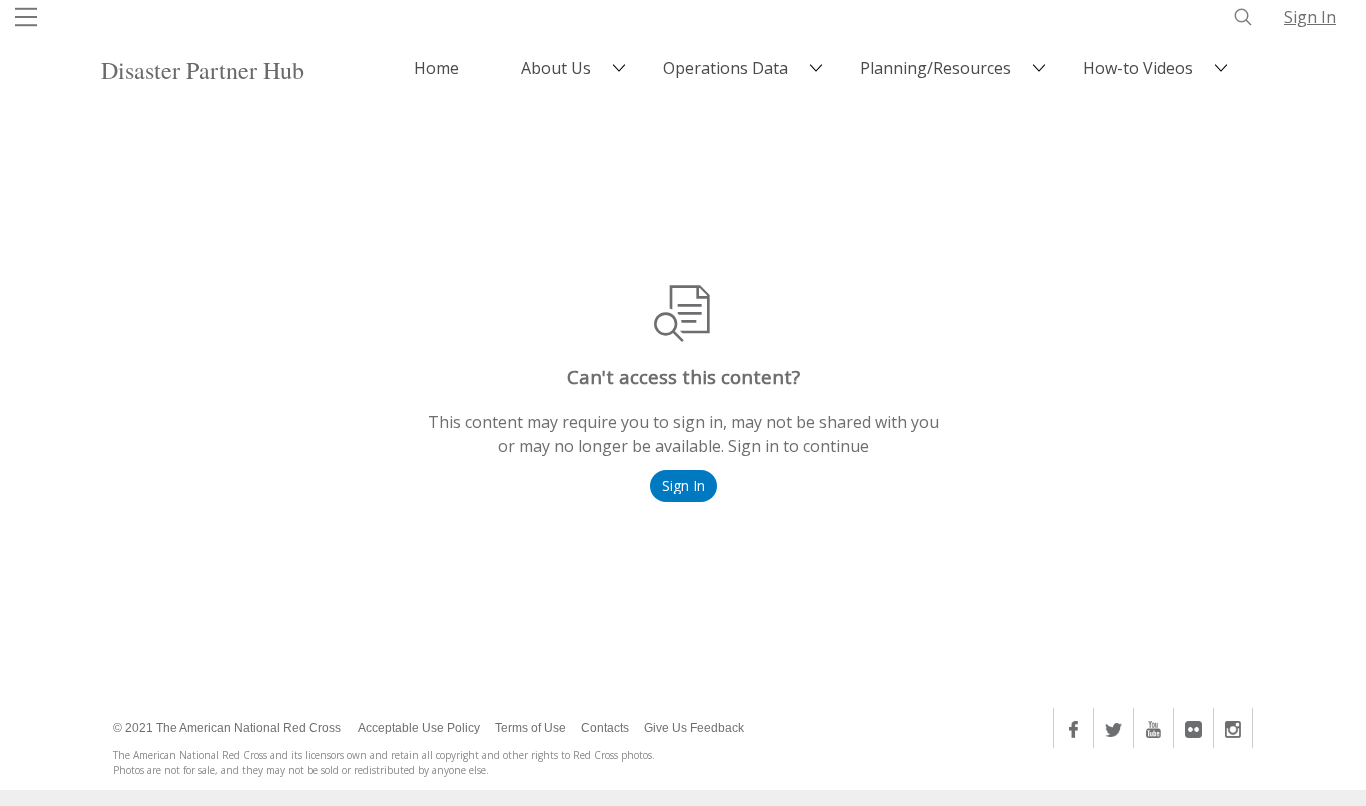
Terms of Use (530, 728)
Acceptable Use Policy (419, 728)
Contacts (605, 728)
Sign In (1310, 17)
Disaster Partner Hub (202, 70)
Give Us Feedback (694, 728)
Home (436, 68)
